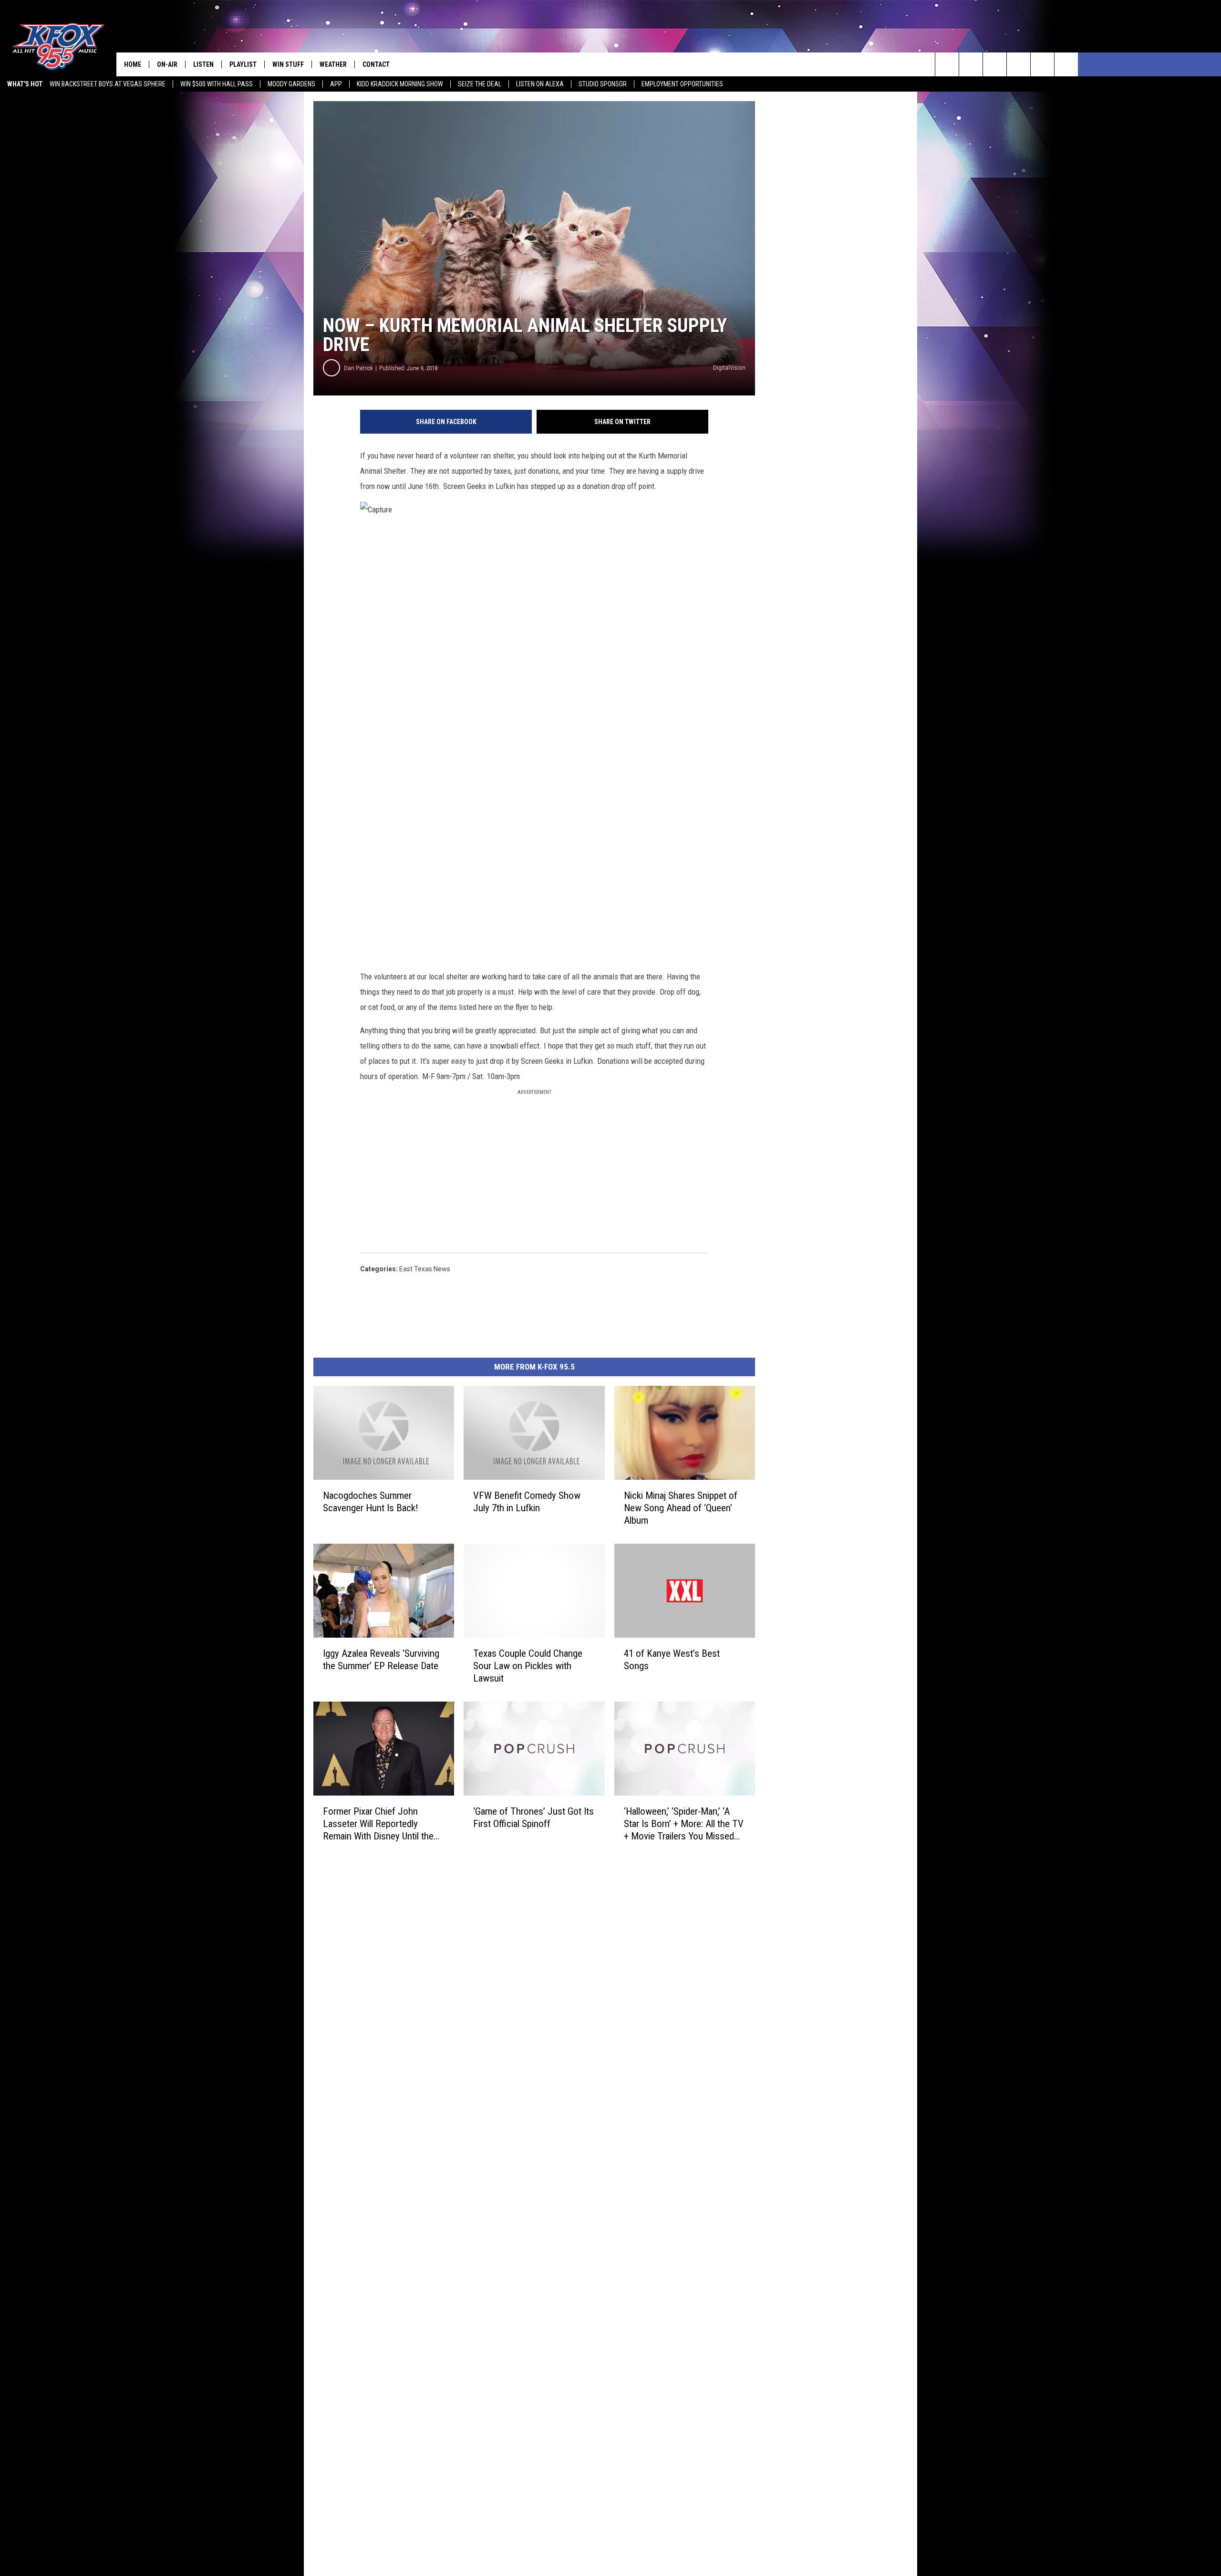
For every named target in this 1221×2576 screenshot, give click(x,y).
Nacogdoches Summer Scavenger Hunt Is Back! (371, 1502)
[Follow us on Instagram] (1019, 64)
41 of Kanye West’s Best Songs (672, 1660)
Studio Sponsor (603, 84)
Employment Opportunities (682, 84)
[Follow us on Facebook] (995, 64)
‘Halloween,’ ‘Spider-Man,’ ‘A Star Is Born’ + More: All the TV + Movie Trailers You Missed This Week (684, 1824)
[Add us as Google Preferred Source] (971, 64)
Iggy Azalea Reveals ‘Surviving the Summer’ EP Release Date (381, 1660)
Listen (203, 64)
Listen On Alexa (540, 84)
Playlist (243, 64)
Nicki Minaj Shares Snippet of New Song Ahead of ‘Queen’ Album (681, 1508)
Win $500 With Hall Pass (217, 84)
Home (133, 64)
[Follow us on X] (1066, 64)
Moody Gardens (291, 84)
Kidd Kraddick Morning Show (400, 84)
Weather (333, 64)
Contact (376, 64)
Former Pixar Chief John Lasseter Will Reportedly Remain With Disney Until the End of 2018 (378, 1824)
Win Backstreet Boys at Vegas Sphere (108, 84)
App (336, 84)
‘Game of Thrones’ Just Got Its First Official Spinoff (533, 1818)
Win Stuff (288, 64)
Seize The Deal (480, 84)
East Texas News (425, 1269)
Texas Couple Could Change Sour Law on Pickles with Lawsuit (528, 1666)
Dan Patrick (358, 368)
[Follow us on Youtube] (1042, 64)
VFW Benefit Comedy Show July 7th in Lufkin (527, 1502)
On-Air (167, 64)
